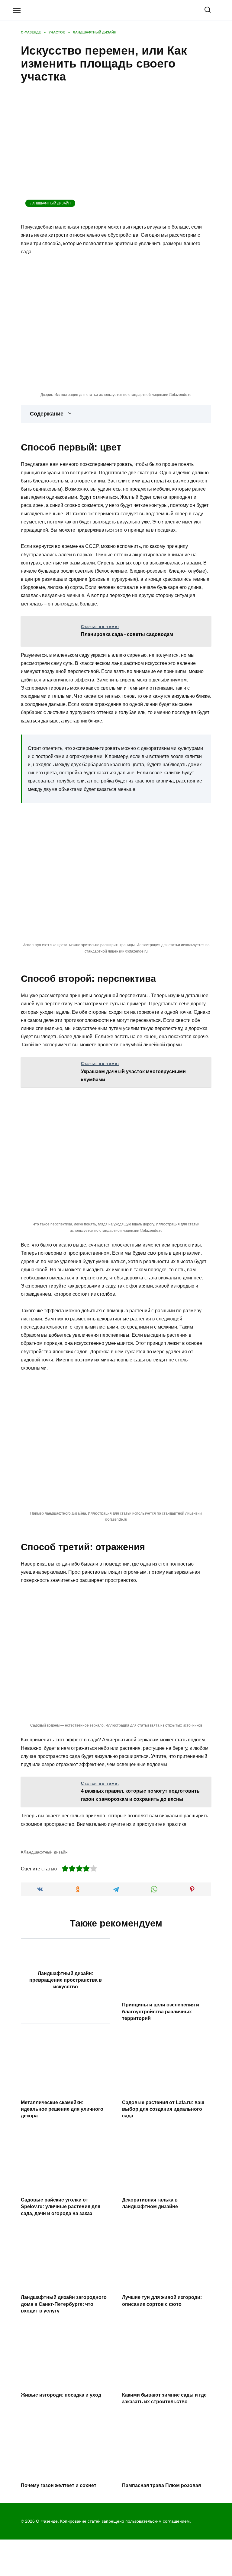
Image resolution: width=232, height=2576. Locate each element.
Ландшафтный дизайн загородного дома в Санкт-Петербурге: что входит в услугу (64, 2304)
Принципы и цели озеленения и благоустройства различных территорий (161, 2012)
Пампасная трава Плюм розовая (161, 2485)
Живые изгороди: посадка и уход (61, 2395)
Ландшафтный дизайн (50, 203)
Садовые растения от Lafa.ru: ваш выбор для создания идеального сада (163, 2109)
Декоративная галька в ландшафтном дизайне (150, 2203)
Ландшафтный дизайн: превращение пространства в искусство (66, 1980)
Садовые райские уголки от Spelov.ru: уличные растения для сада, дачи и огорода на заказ (61, 2207)
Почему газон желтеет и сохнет (59, 2485)
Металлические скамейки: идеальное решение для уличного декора (62, 2109)
